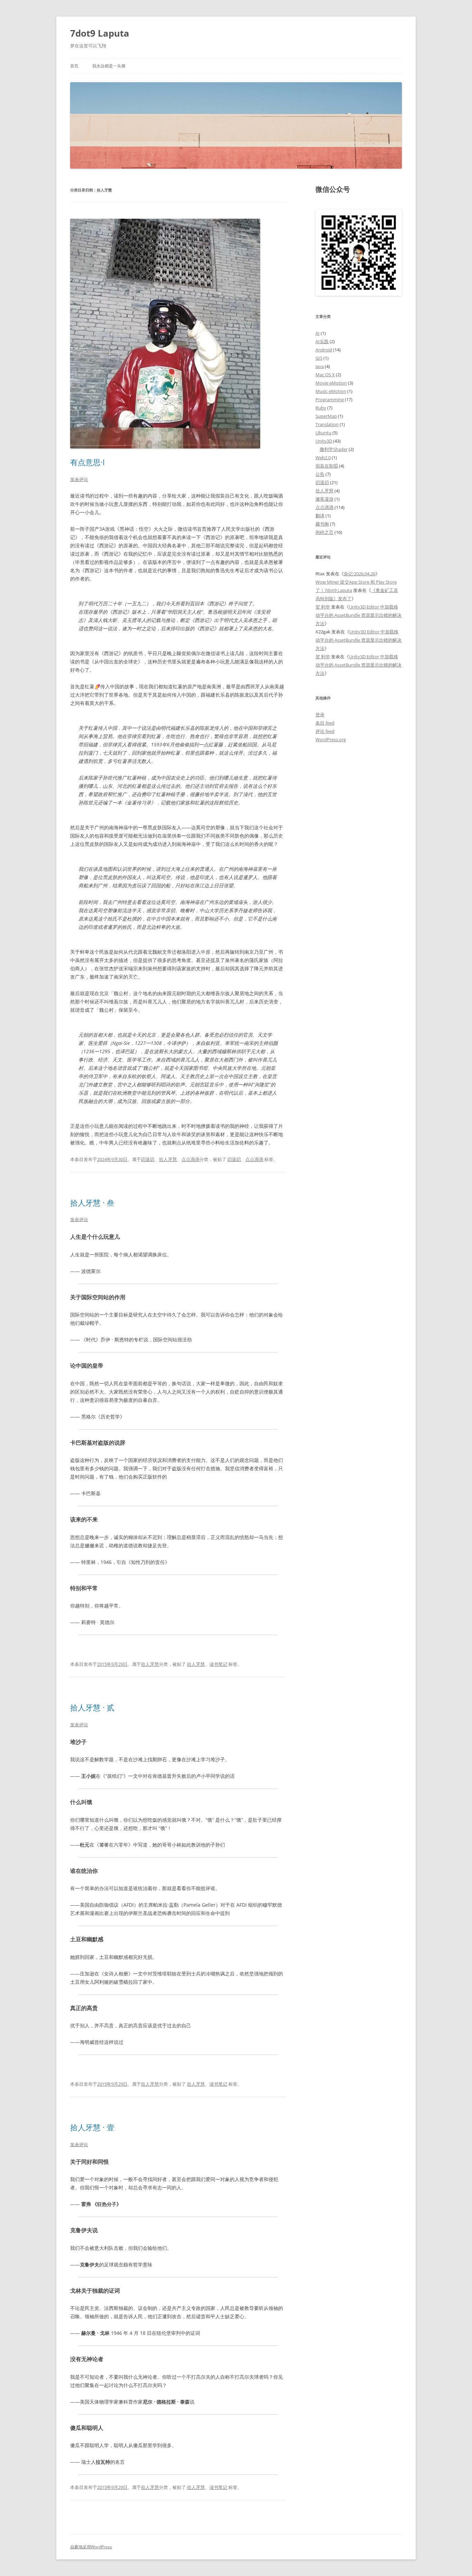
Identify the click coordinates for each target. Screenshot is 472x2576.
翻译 (320, 516)
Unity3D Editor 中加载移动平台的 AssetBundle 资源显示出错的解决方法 (358, 615)
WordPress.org (331, 739)
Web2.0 (323, 457)
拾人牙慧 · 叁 (92, 1202)
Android (324, 350)
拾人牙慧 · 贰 (92, 1707)
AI (318, 333)
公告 (320, 474)
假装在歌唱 (327, 466)
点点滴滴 (190, 1159)
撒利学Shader (334, 449)
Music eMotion (331, 391)
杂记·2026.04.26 (360, 574)
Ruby (321, 408)
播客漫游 (324, 499)
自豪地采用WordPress (91, 2547)
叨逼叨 (148, 1159)
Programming (330, 399)
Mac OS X (325, 375)
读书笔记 (218, 1664)
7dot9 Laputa (100, 33)
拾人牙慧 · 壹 (92, 2127)
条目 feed (325, 723)
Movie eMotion (331, 383)
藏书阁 (322, 524)
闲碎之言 (324, 532)
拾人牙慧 (168, 1159)
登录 (320, 715)
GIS (319, 358)
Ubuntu (323, 433)
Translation (327, 424)
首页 (74, 66)
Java (320, 366)
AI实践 (322, 341)
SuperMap (326, 416)
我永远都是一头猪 (109, 66)
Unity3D (324, 441)
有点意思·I (87, 462)
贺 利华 (323, 607)
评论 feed (325, 731)
